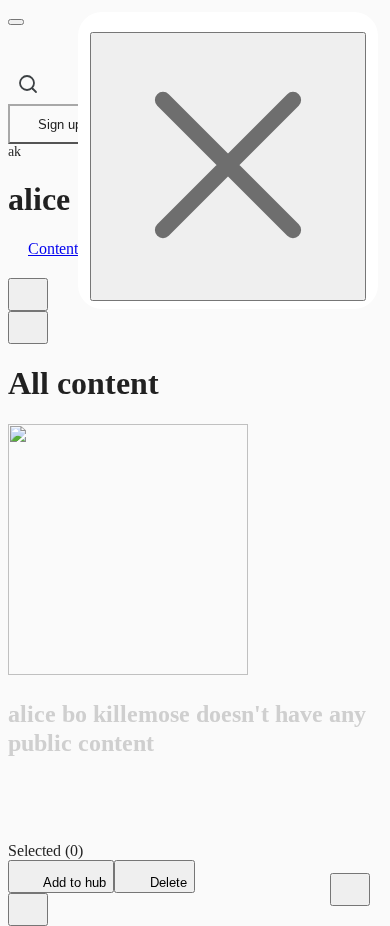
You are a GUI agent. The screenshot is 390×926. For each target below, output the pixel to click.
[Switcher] (28, 327)
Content (53, 248)
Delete (166, 882)
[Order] (28, 294)
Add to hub (73, 882)
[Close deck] (28, 909)
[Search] (28, 84)
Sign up (60, 124)
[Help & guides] (350, 889)
